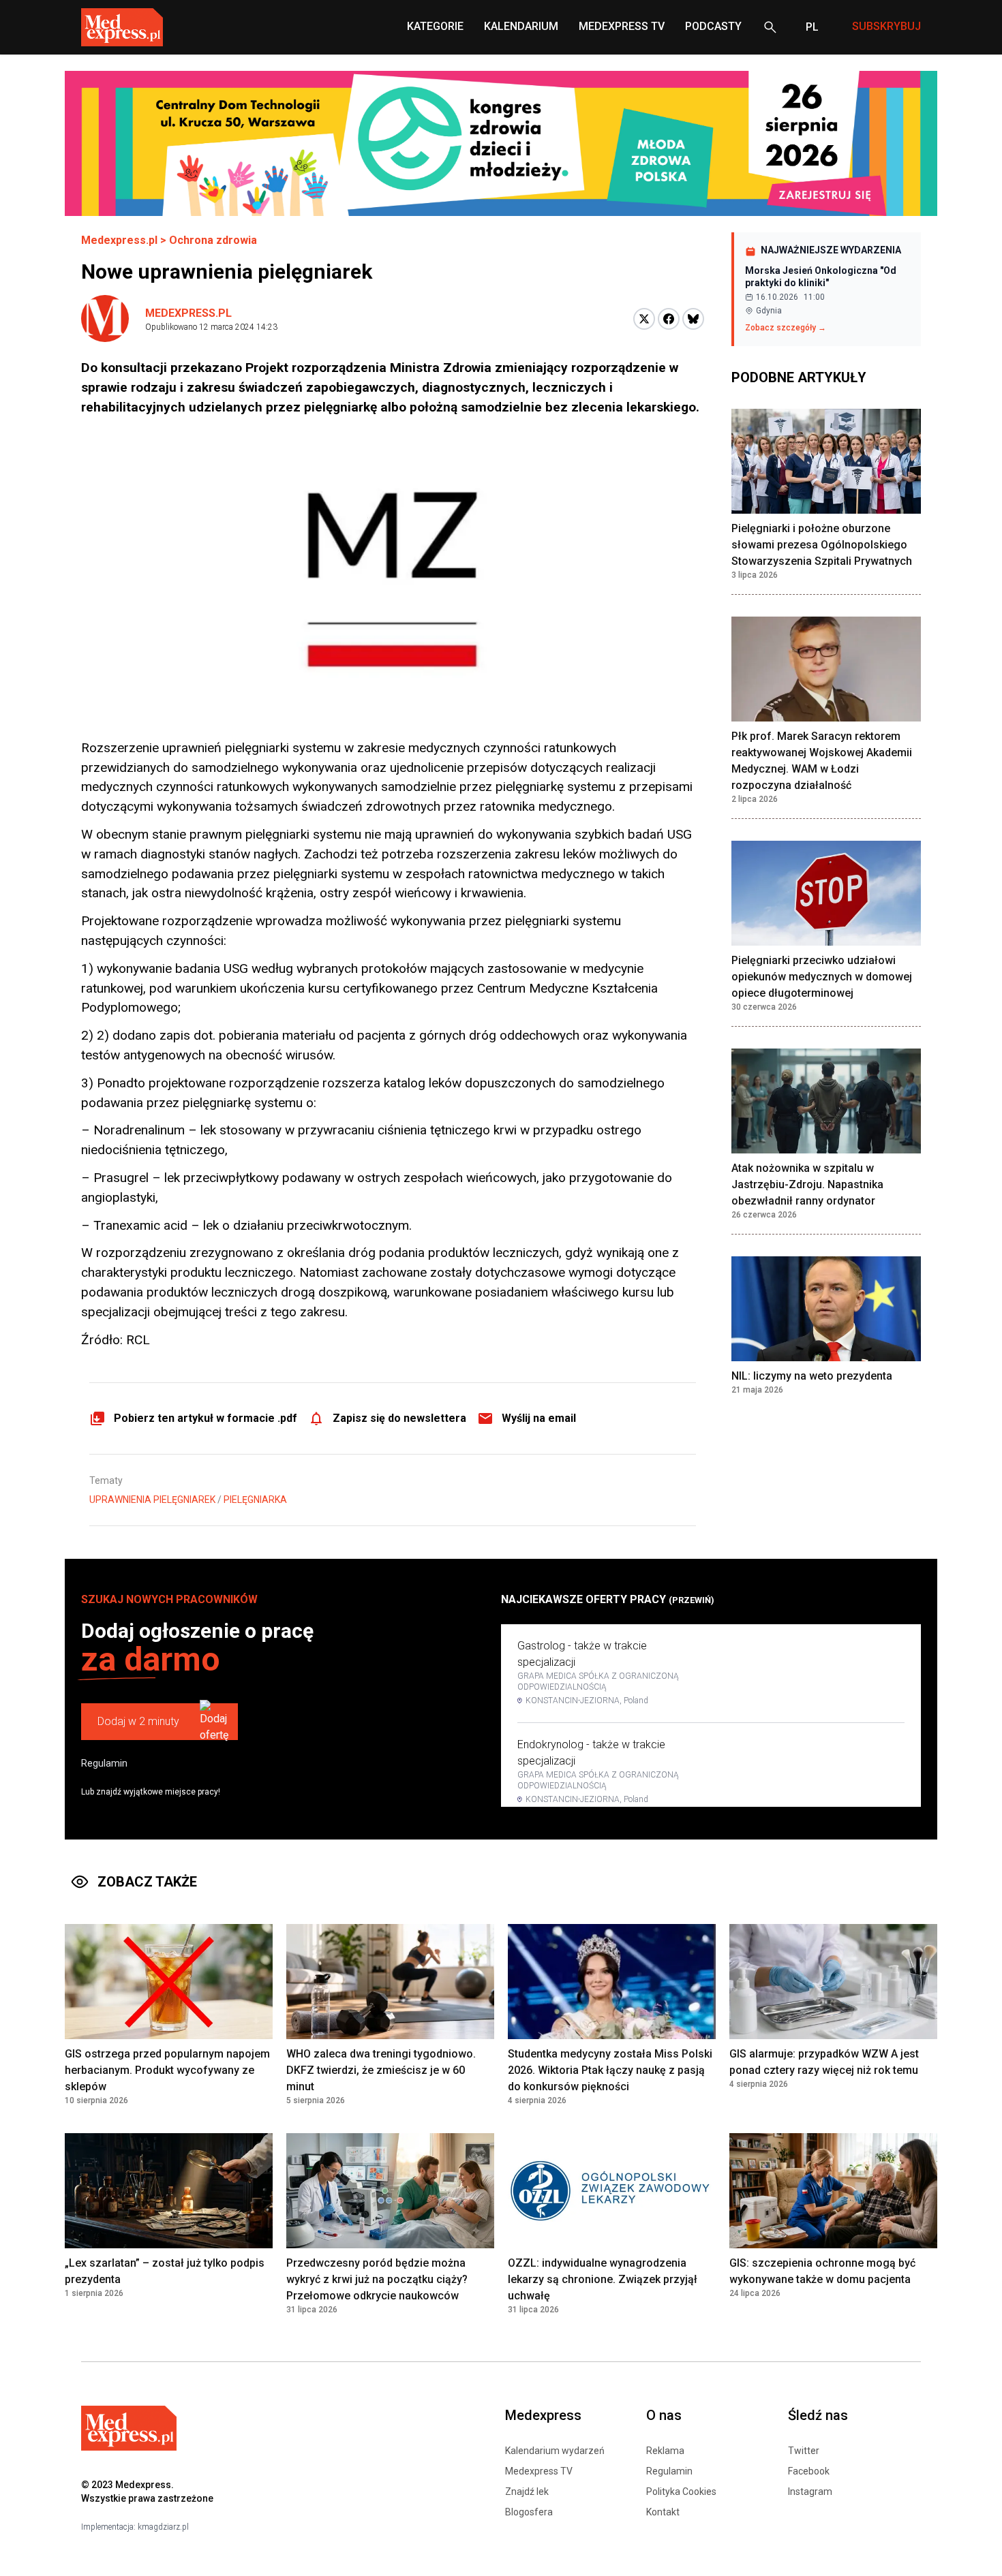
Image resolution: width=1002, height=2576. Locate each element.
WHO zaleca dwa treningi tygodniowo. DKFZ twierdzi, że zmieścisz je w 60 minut (381, 2070)
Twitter (804, 2451)
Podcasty (713, 26)
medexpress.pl (188, 313)
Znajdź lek (527, 2492)
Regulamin (104, 1763)
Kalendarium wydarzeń (555, 2451)
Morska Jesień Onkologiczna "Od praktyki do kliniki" (821, 277)
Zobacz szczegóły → (786, 328)
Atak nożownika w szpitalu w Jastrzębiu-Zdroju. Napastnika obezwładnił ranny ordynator (807, 1184)
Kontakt (663, 2512)
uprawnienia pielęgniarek (152, 1500)
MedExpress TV (622, 26)
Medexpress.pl (119, 240)
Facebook (809, 2471)
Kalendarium (521, 26)
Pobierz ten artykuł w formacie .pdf (206, 1418)
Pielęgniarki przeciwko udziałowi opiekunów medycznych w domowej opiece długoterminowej (822, 977)
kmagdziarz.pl (163, 2527)
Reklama (665, 2451)
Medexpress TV (539, 2471)
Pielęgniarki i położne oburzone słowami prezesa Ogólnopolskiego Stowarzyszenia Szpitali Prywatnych (822, 545)
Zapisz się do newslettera (399, 1418)
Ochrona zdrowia (213, 240)
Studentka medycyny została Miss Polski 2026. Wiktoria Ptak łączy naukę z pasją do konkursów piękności (610, 2070)
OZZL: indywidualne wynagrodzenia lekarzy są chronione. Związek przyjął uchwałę (603, 2279)
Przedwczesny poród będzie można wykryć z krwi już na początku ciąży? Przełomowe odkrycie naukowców (377, 2279)
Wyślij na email (539, 1418)
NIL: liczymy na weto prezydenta (812, 1376)
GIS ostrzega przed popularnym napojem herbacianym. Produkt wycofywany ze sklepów (167, 2070)
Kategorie (435, 26)
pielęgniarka (255, 1500)
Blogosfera (529, 2512)
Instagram (810, 2492)
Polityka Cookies (681, 2492)
